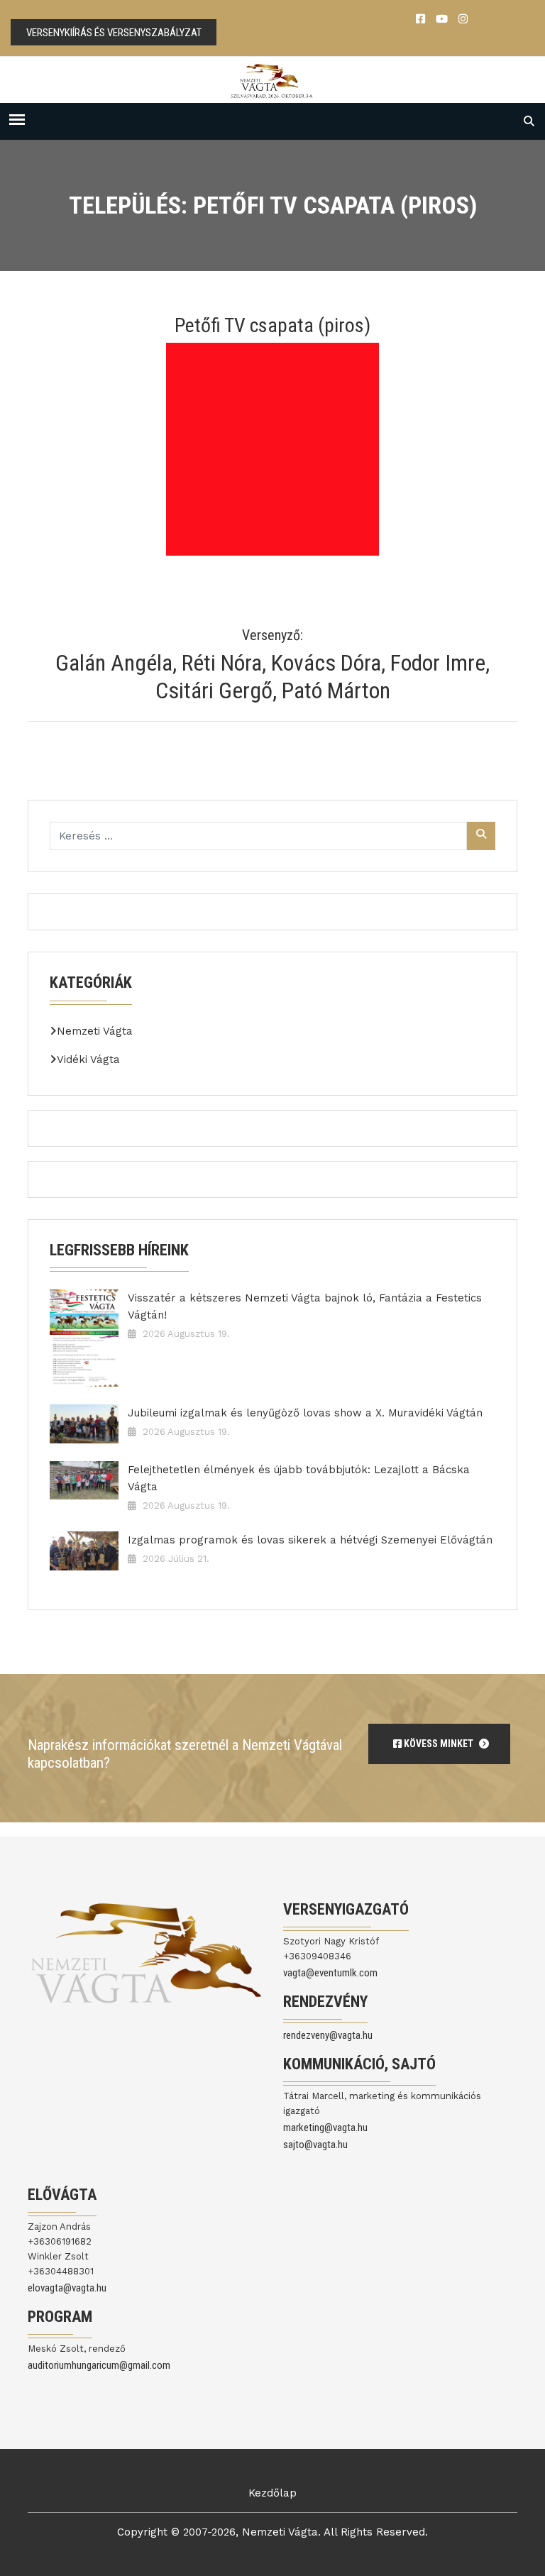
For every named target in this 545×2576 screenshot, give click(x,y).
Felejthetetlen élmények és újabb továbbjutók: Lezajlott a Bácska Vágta (299, 1478)
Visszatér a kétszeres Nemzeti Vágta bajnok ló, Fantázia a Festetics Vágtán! (305, 1306)
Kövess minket (439, 1744)
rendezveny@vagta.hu (328, 2035)
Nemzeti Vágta (95, 1031)
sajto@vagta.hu (315, 2145)
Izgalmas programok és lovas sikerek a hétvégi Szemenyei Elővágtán (310, 1540)
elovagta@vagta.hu (67, 2288)
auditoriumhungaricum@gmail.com (99, 2365)
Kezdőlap (272, 2493)
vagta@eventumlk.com (330, 1973)
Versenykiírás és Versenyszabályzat (114, 33)
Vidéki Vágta (88, 1059)
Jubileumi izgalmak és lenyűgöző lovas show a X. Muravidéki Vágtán (305, 1413)
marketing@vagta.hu (325, 2128)
